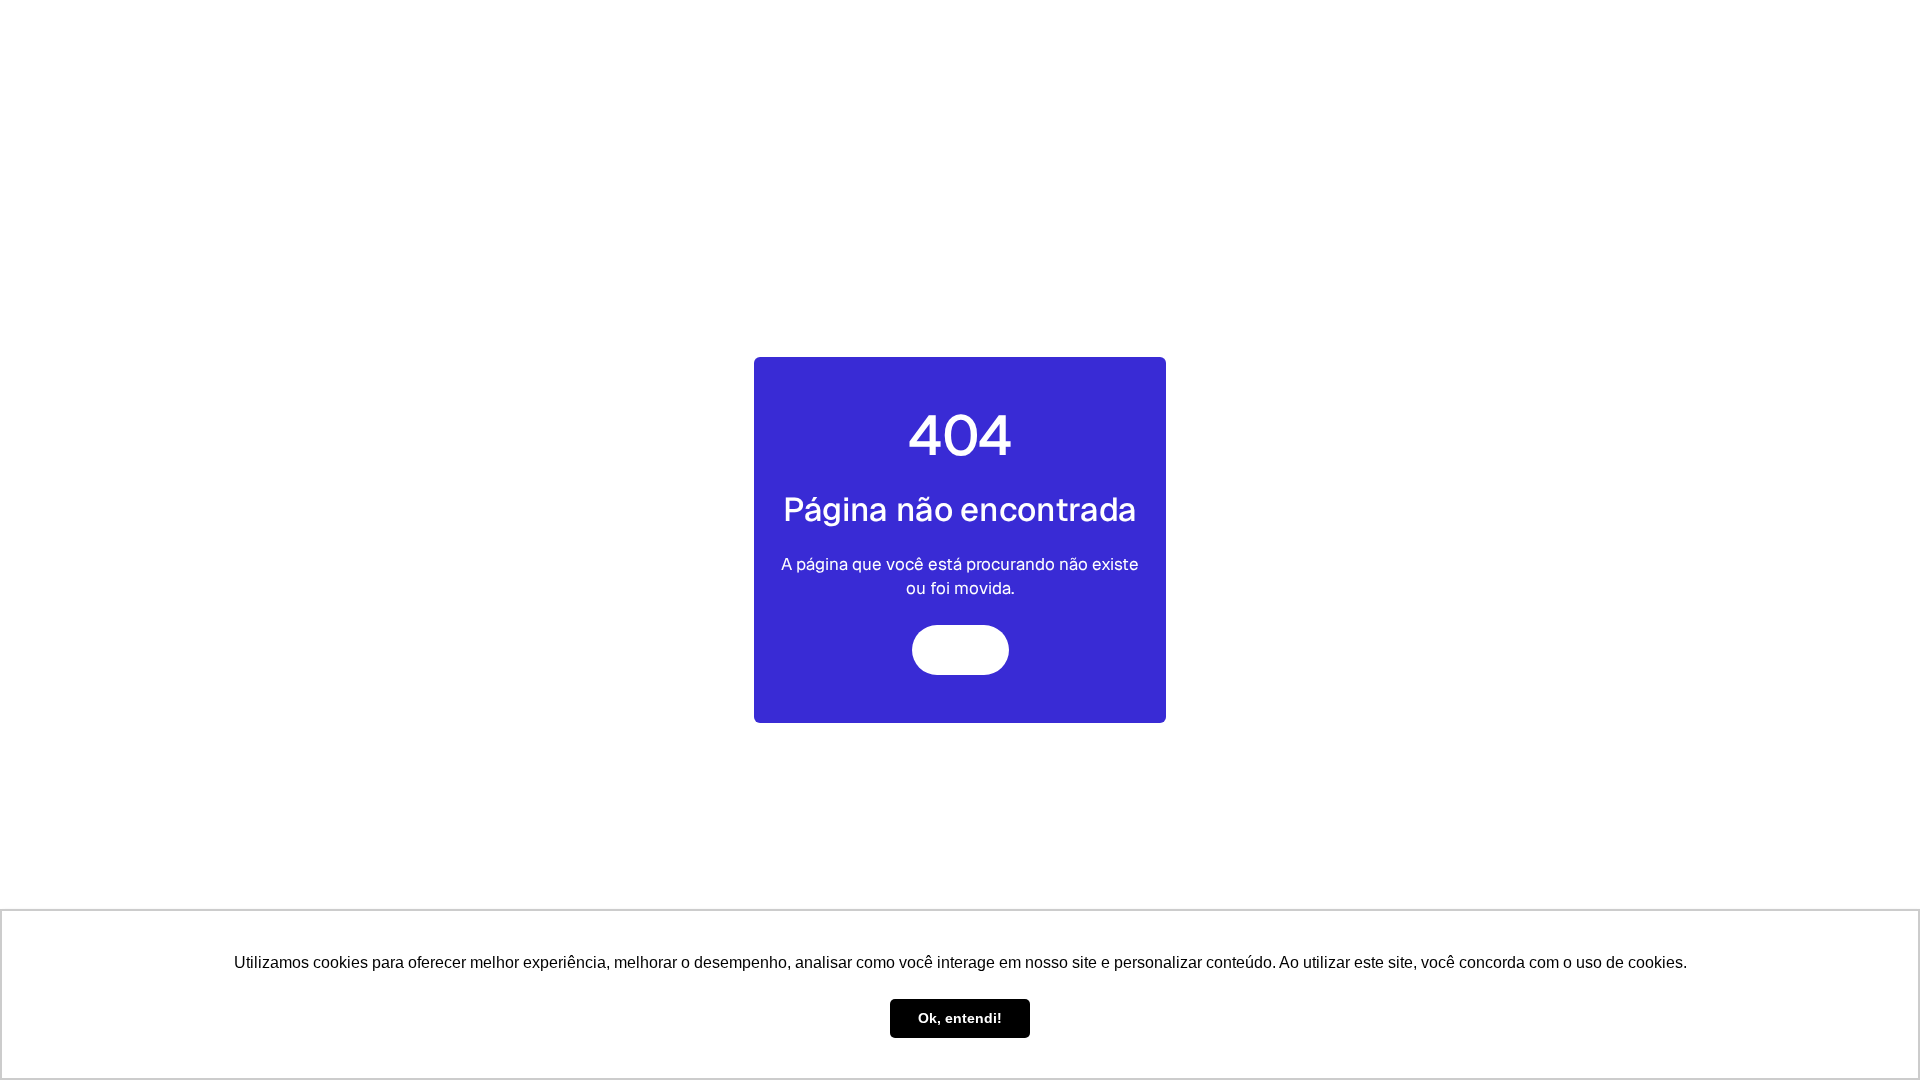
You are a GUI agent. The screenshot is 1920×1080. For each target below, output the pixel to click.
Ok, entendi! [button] (960, 1018)
